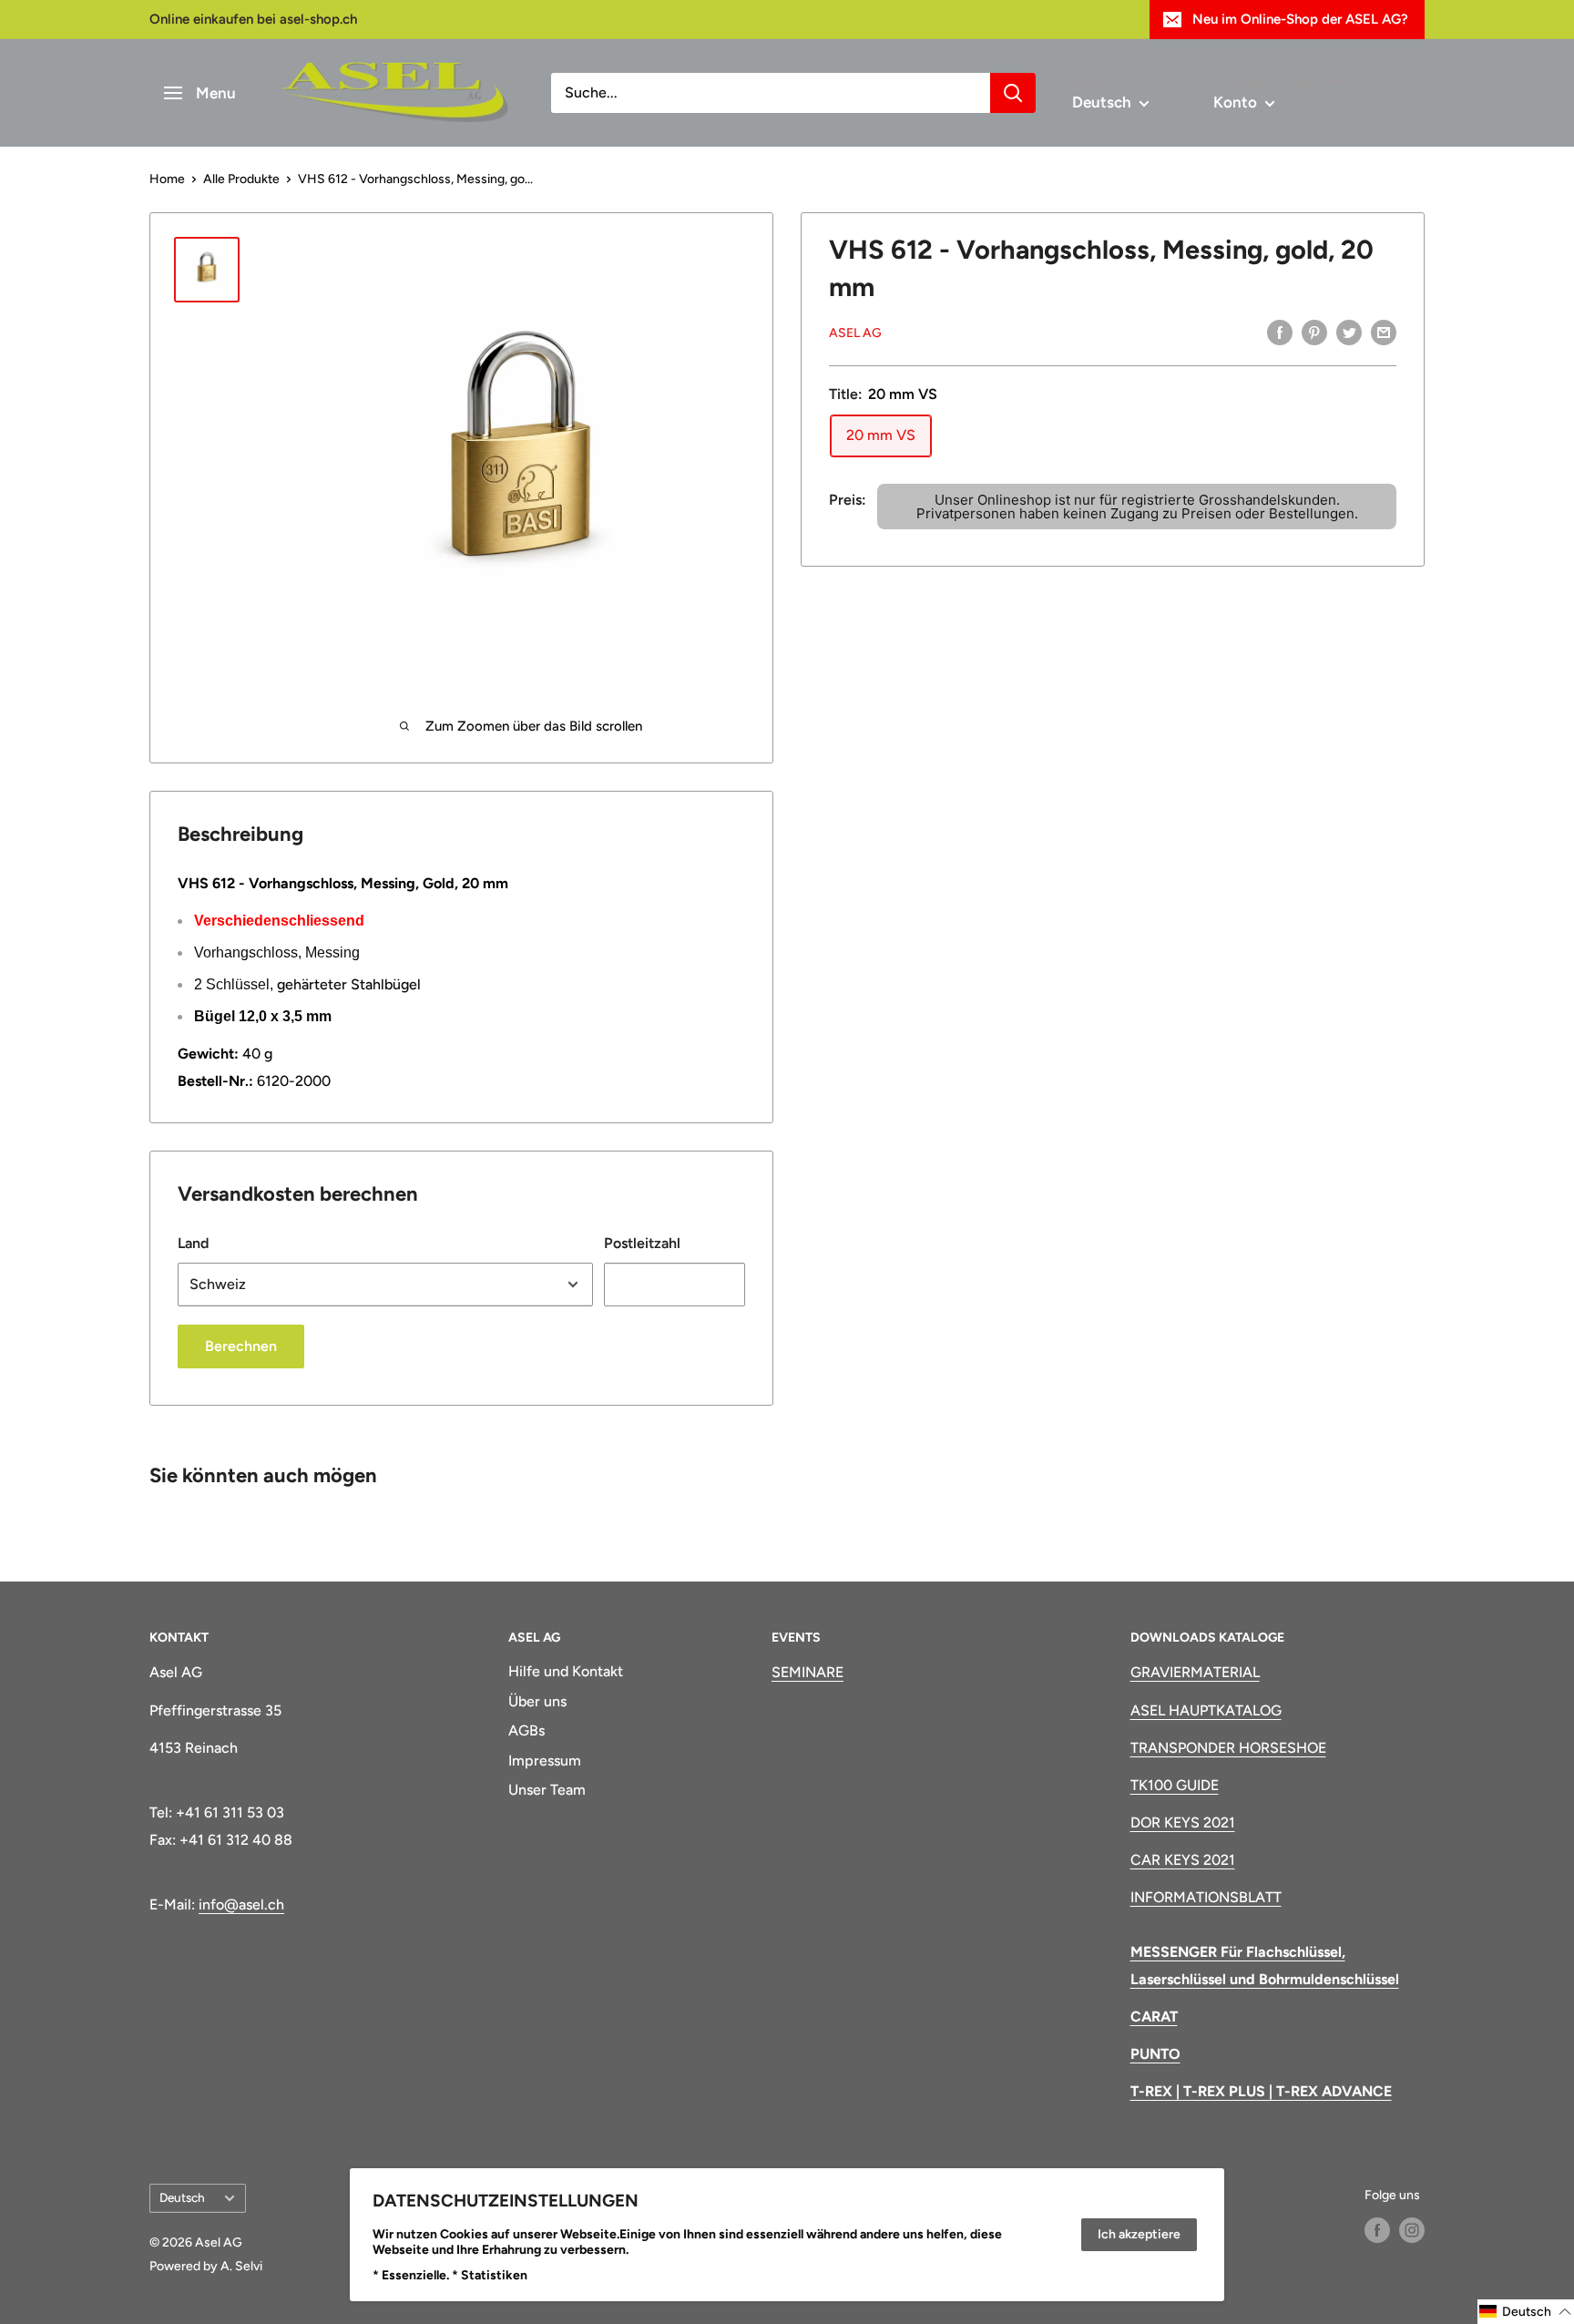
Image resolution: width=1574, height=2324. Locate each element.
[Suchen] (1013, 93)
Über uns (537, 1701)
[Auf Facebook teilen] (1280, 332)
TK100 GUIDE (1175, 1785)
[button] (1526, 2312)
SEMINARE (807, 1672)
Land (193, 1243)
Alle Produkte (241, 179)
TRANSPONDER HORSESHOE (1228, 1748)
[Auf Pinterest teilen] (1314, 332)
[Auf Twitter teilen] (1349, 332)
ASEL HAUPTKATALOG (1206, 1710)
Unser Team (547, 1790)
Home (167, 179)
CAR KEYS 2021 (1183, 1860)
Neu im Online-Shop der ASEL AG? (1300, 19)
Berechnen (241, 1346)
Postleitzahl (642, 1243)
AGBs (526, 1730)
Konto (1237, 102)
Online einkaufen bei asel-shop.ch (253, 19)
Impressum (545, 1761)
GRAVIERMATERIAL (1195, 1672)
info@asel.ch (241, 1904)
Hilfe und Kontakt (566, 1671)
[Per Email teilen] (1384, 332)
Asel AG (855, 333)
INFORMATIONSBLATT (1206, 1897)
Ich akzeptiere (1139, 2234)
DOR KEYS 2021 (1183, 1822)
